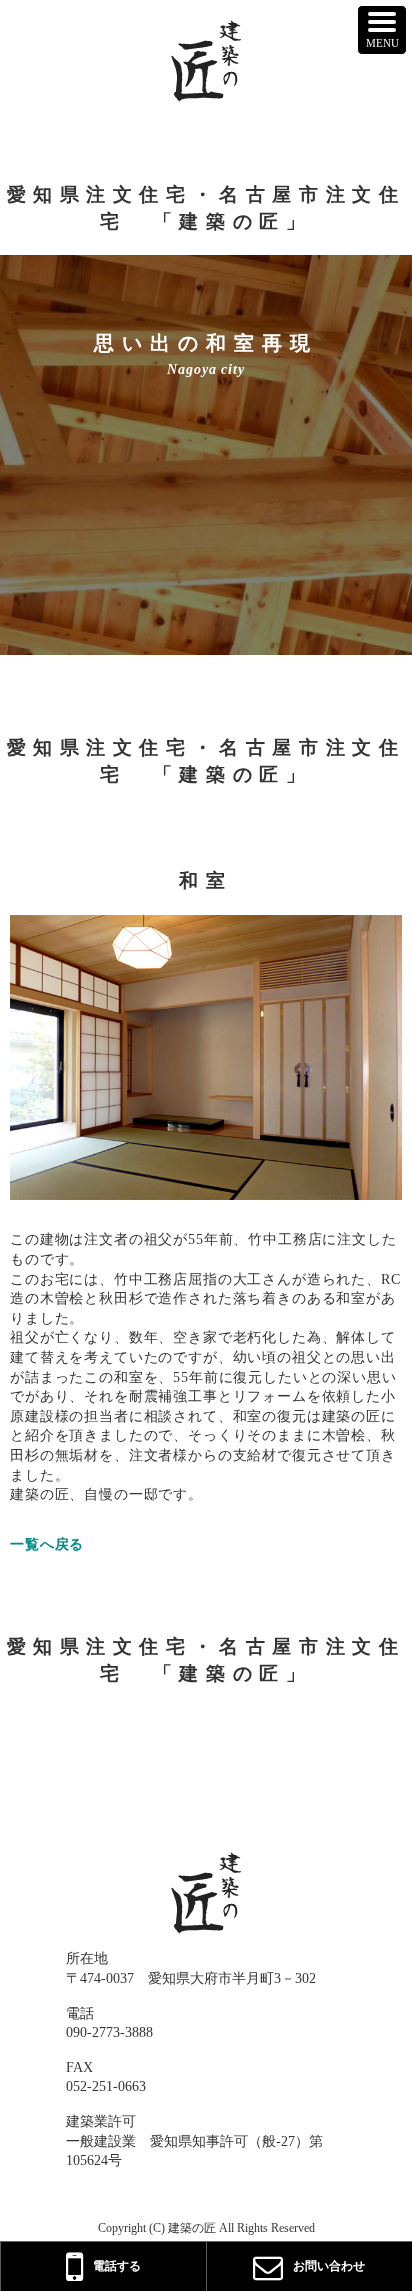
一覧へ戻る (47, 1544)
